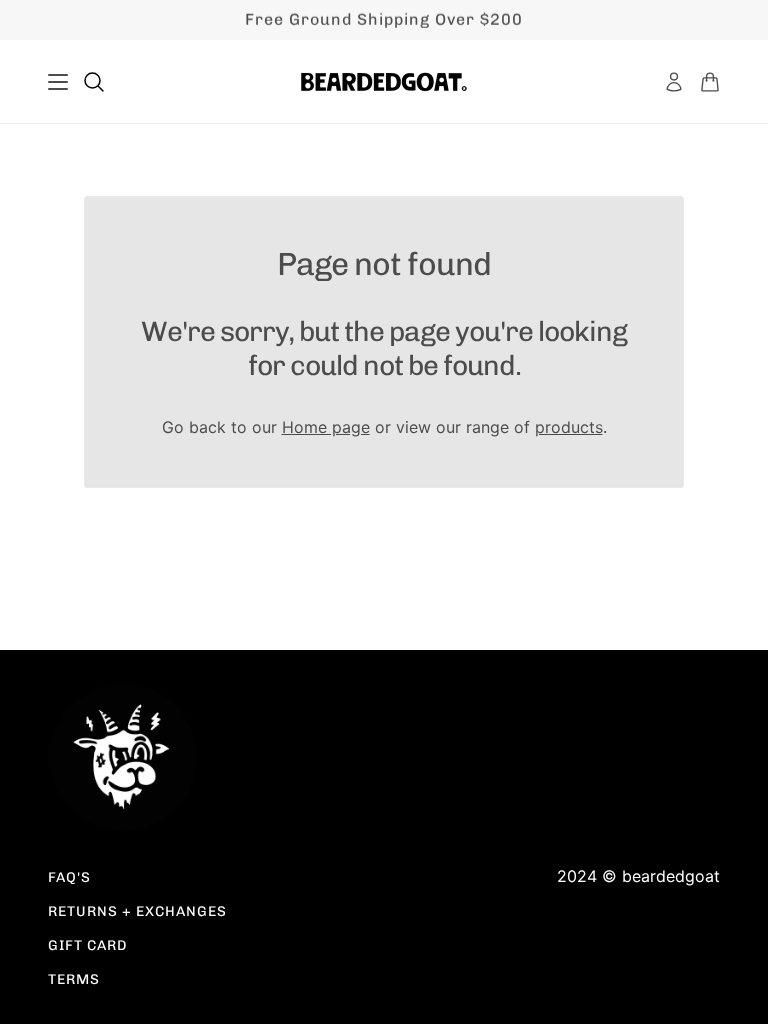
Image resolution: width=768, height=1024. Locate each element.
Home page (326, 427)
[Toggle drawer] (58, 82)
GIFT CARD (88, 945)
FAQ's (69, 877)
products (569, 427)
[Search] (94, 82)
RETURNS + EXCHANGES (137, 911)
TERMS (74, 979)
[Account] (674, 82)
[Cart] (710, 82)
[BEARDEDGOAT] (384, 82)
